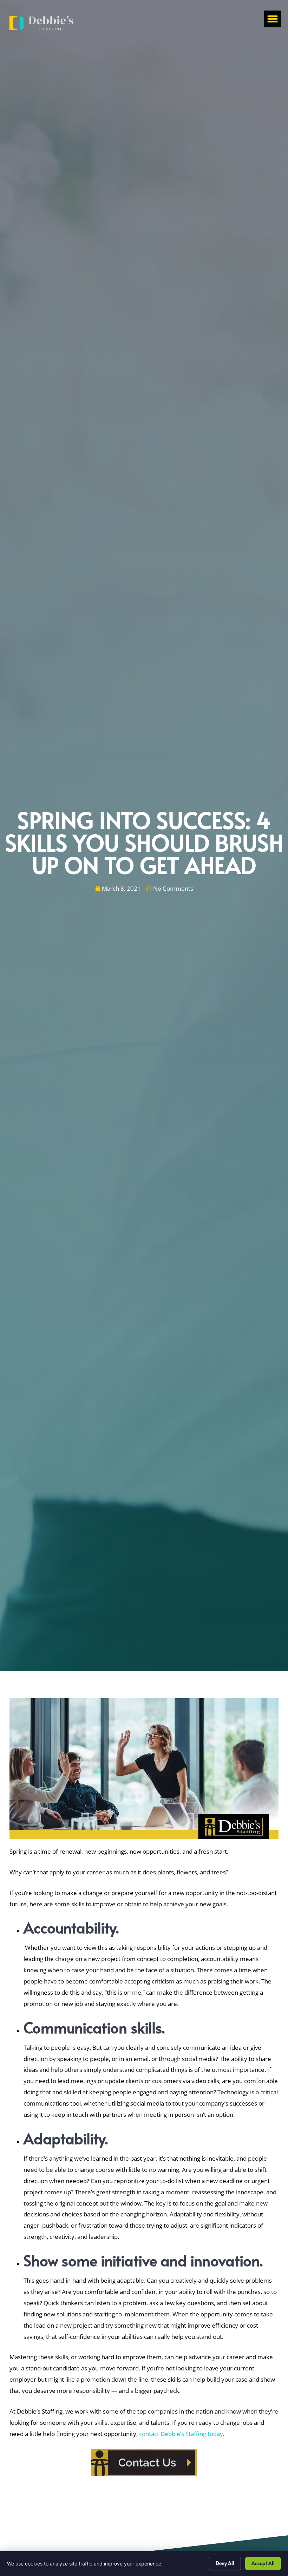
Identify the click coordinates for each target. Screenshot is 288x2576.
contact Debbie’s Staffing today (181, 2434)
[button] (273, 19)
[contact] (144, 2463)
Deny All (225, 2563)
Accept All (263, 2563)
